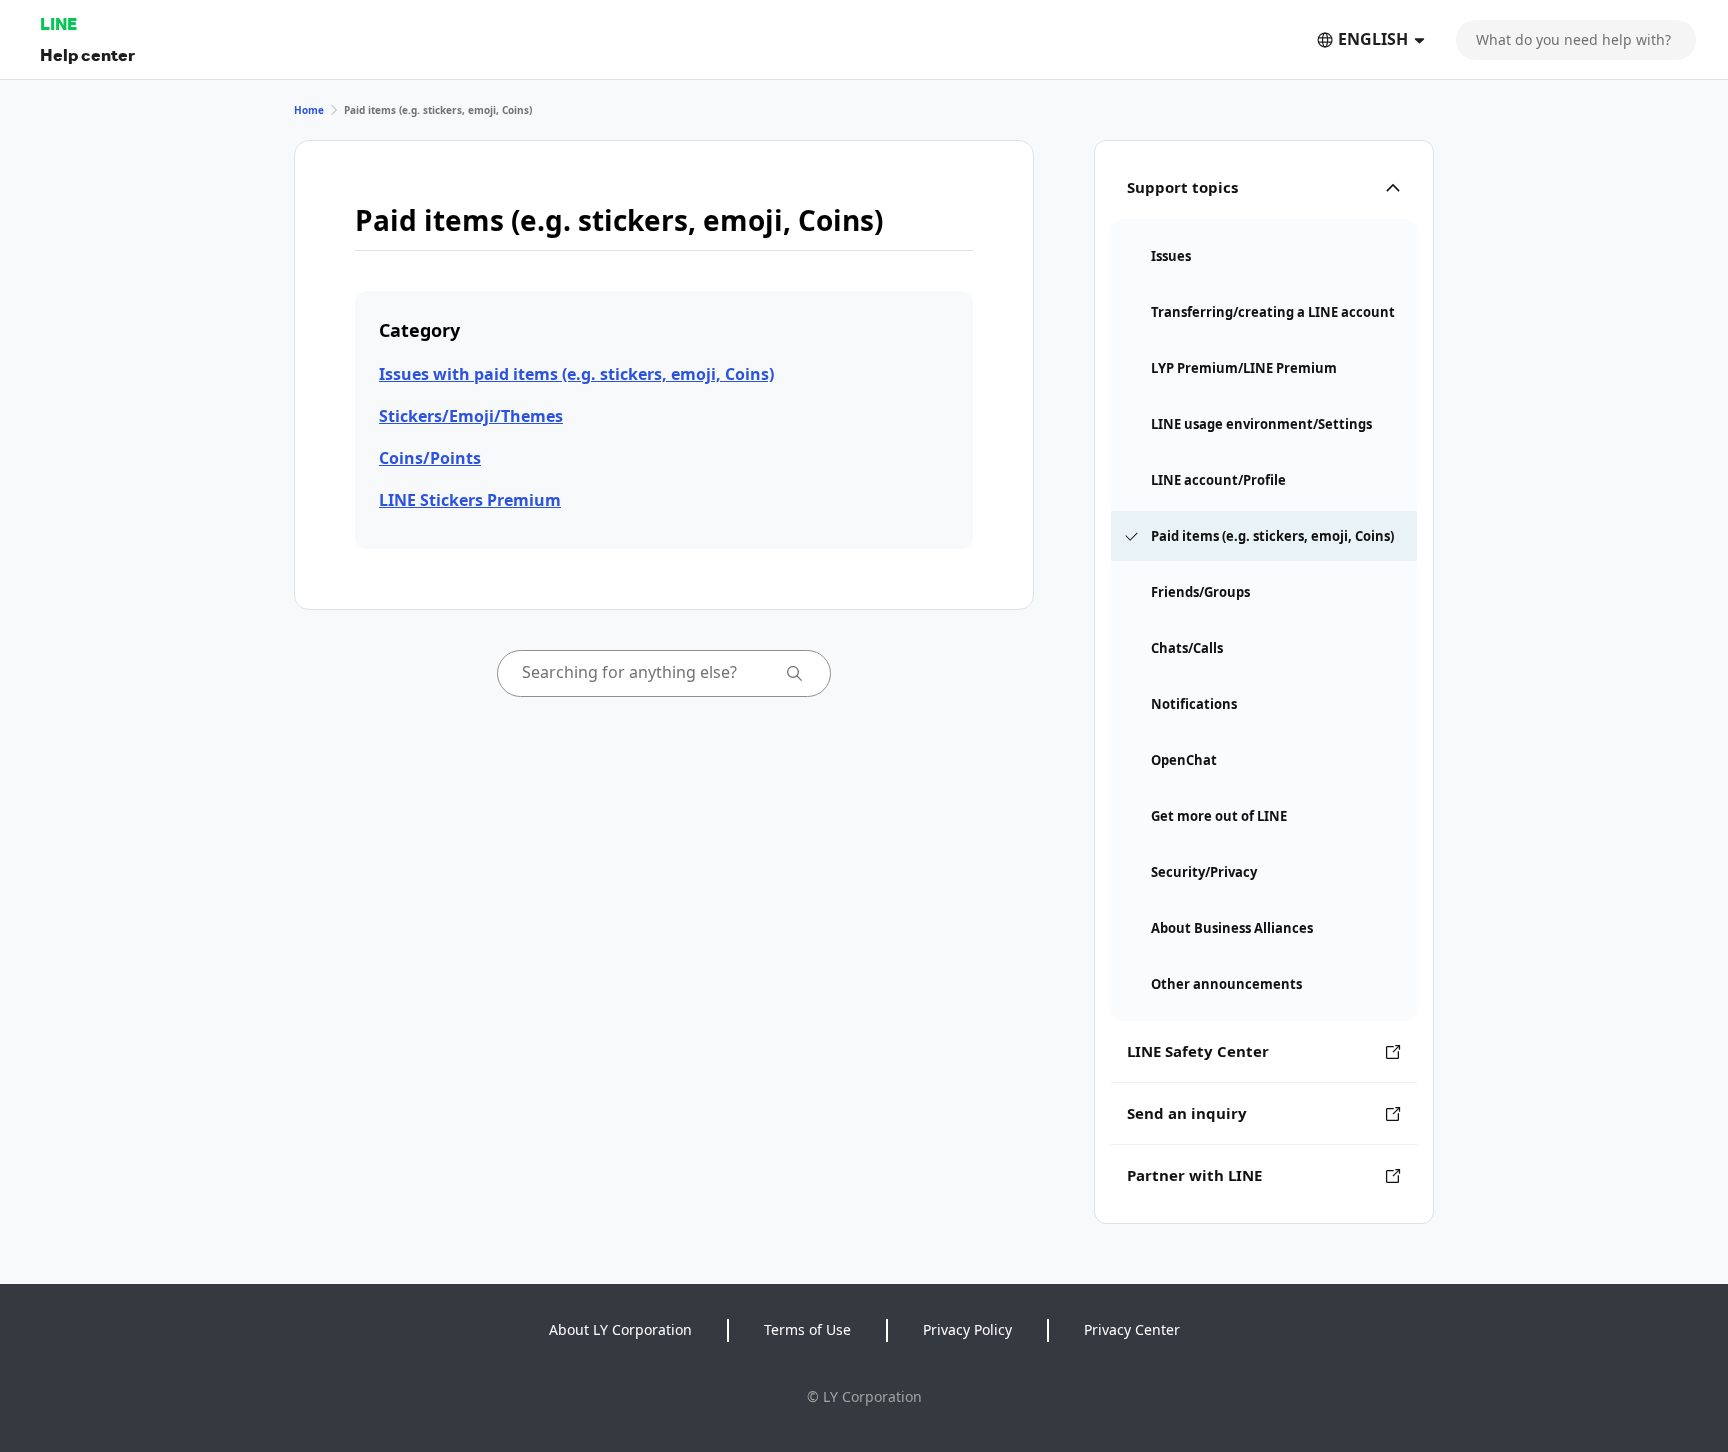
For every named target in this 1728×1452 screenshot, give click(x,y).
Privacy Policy (967, 1329)
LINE (58, 23)
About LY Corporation (620, 1329)
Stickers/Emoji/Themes (471, 416)
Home (309, 110)
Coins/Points (430, 458)
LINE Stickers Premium (470, 500)
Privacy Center (1132, 1329)
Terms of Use (807, 1329)
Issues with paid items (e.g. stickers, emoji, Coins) (576, 374)
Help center (87, 54)
